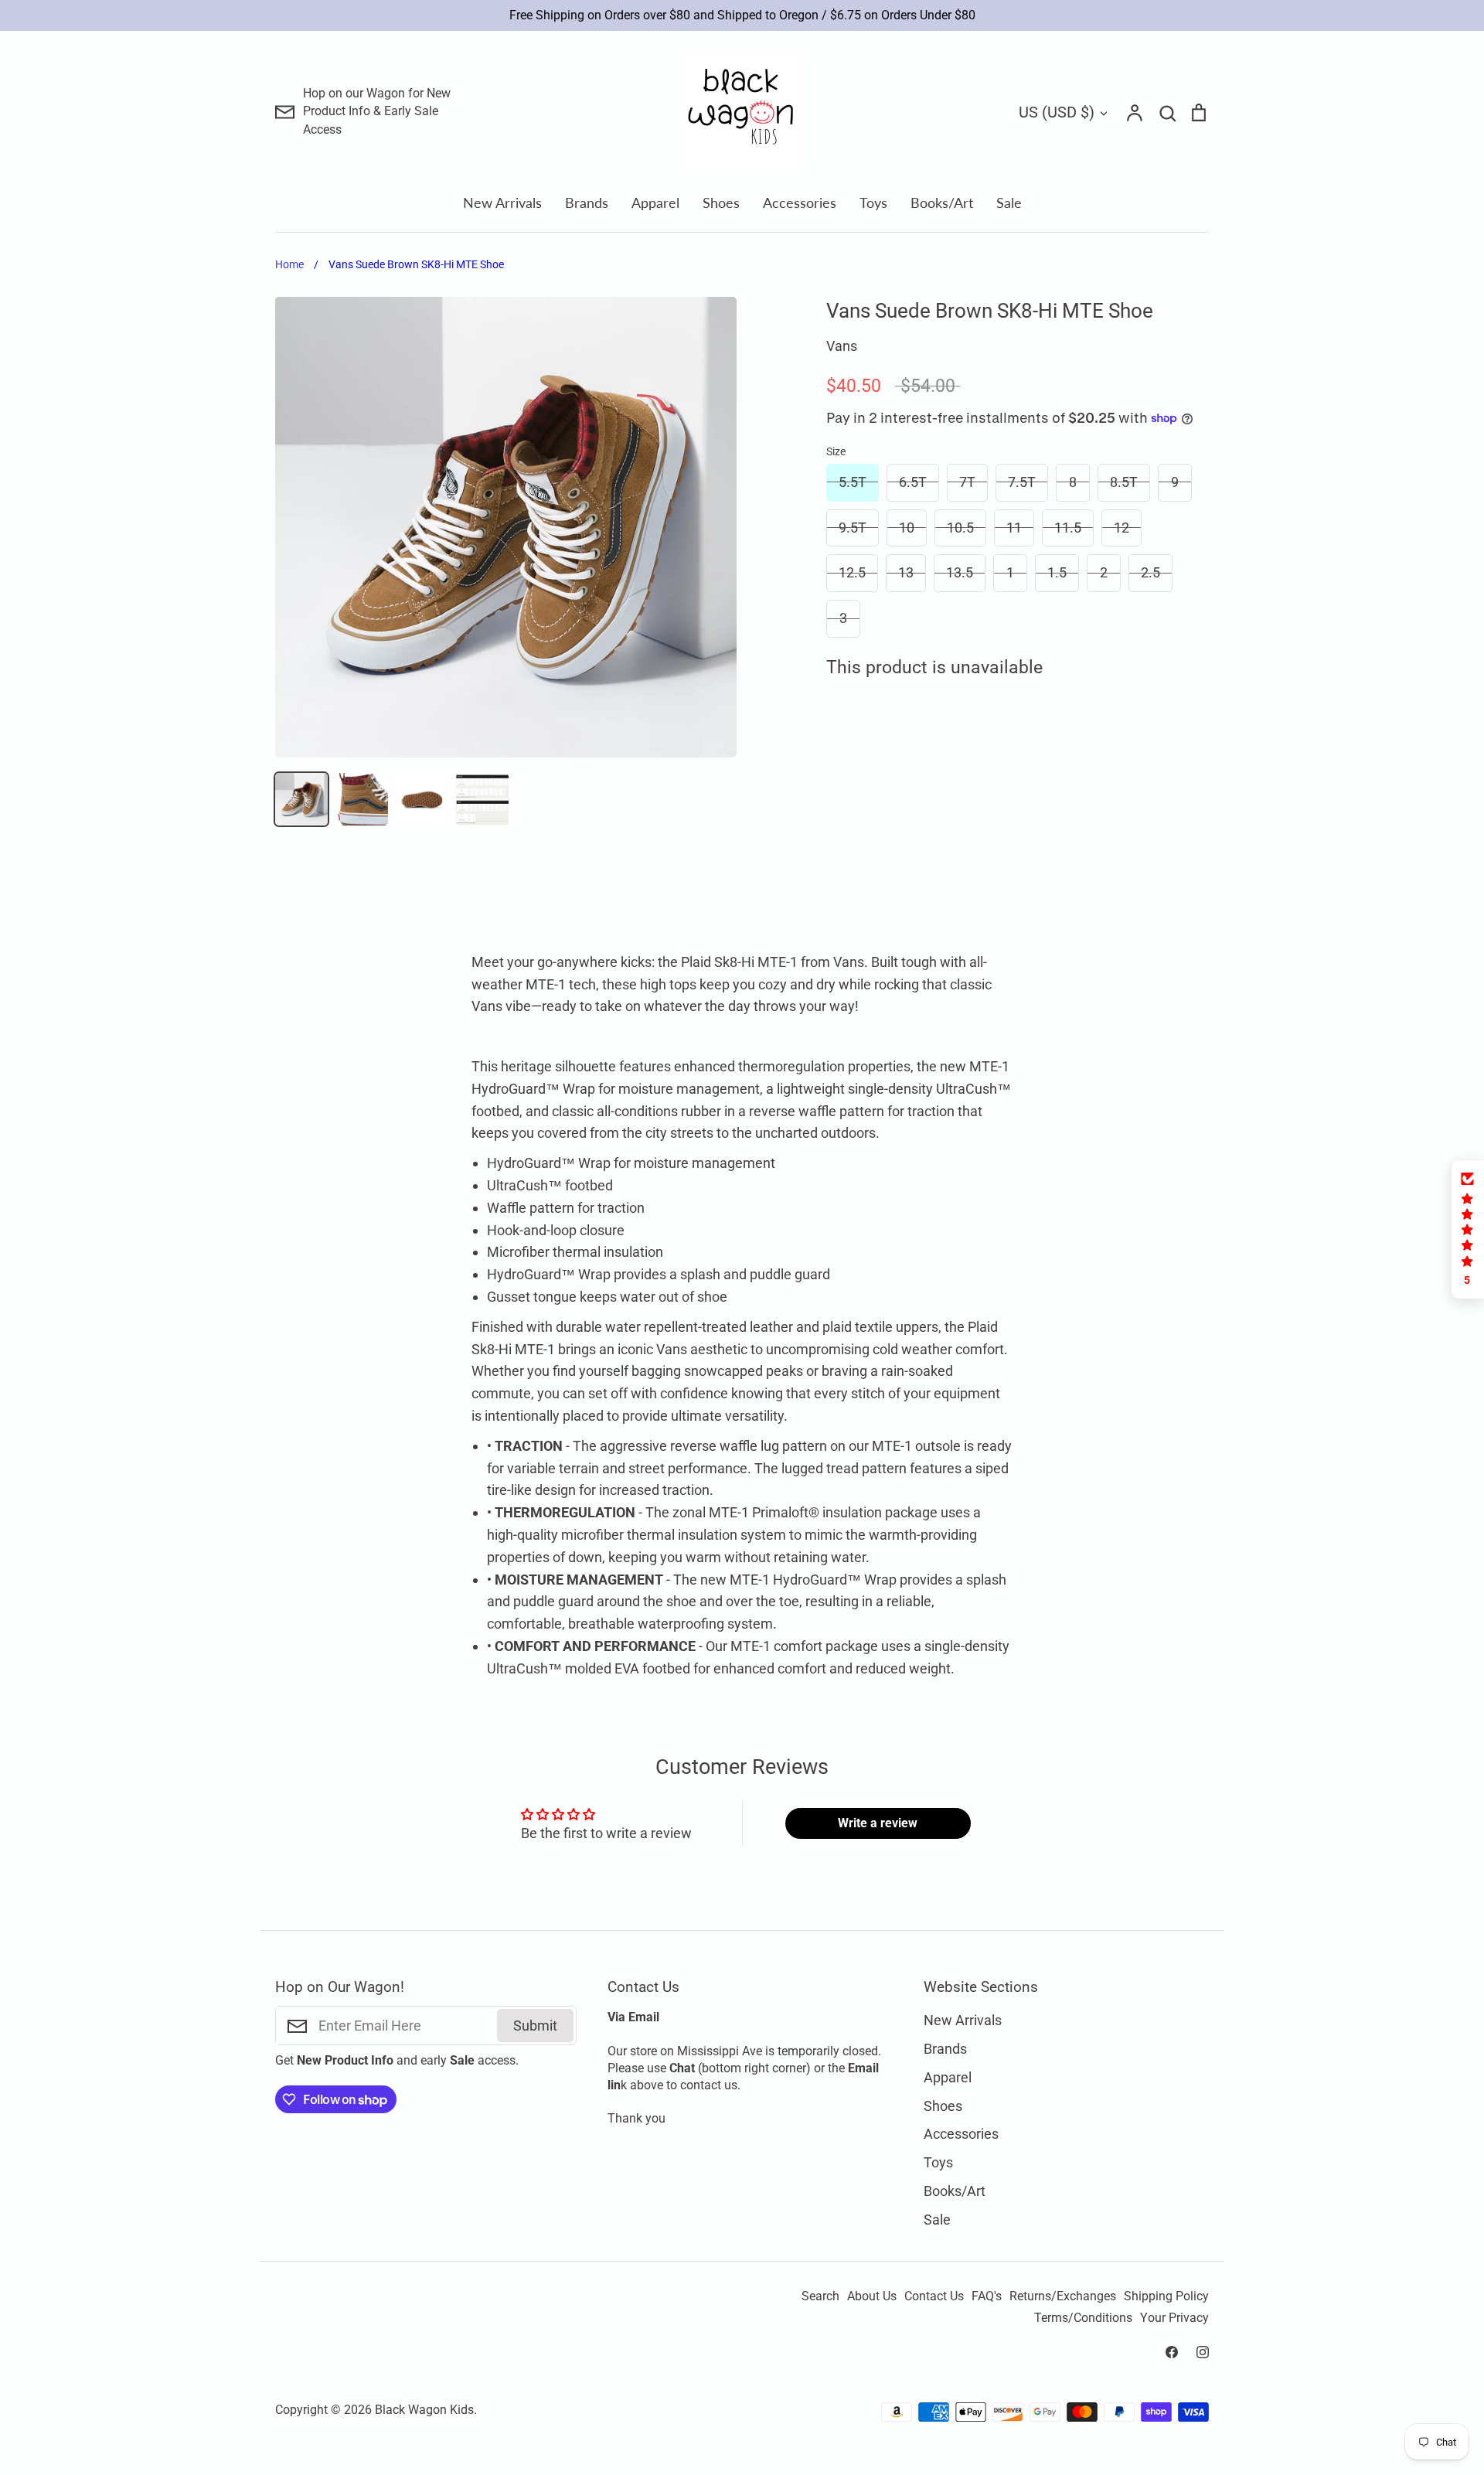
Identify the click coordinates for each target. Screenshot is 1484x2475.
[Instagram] (1203, 2352)
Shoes (721, 203)
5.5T (853, 482)
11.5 (1068, 528)
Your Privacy (1174, 2318)
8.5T (1124, 482)
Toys (873, 203)
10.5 (960, 528)
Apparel (655, 203)
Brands (587, 203)
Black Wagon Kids (424, 2410)
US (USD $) (1057, 112)
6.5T (913, 482)
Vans (842, 346)
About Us (872, 2296)
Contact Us (934, 2296)
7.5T (1022, 482)
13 (906, 572)
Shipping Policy (1166, 2296)
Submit (535, 2026)
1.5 (1057, 572)
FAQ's (987, 2296)
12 (1122, 528)
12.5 (852, 572)
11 (1014, 528)
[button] (1468, 1229)
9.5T (853, 528)
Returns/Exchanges (1063, 2296)
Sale (1009, 203)
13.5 (960, 572)
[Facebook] (1172, 2352)
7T (967, 482)
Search (820, 2296)
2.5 (1150, 572)
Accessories (800, 203)
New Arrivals (502, 203)
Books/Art (942, 203)
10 (907, 528)
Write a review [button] (878, 1823)
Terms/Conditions (1083, 2318)
